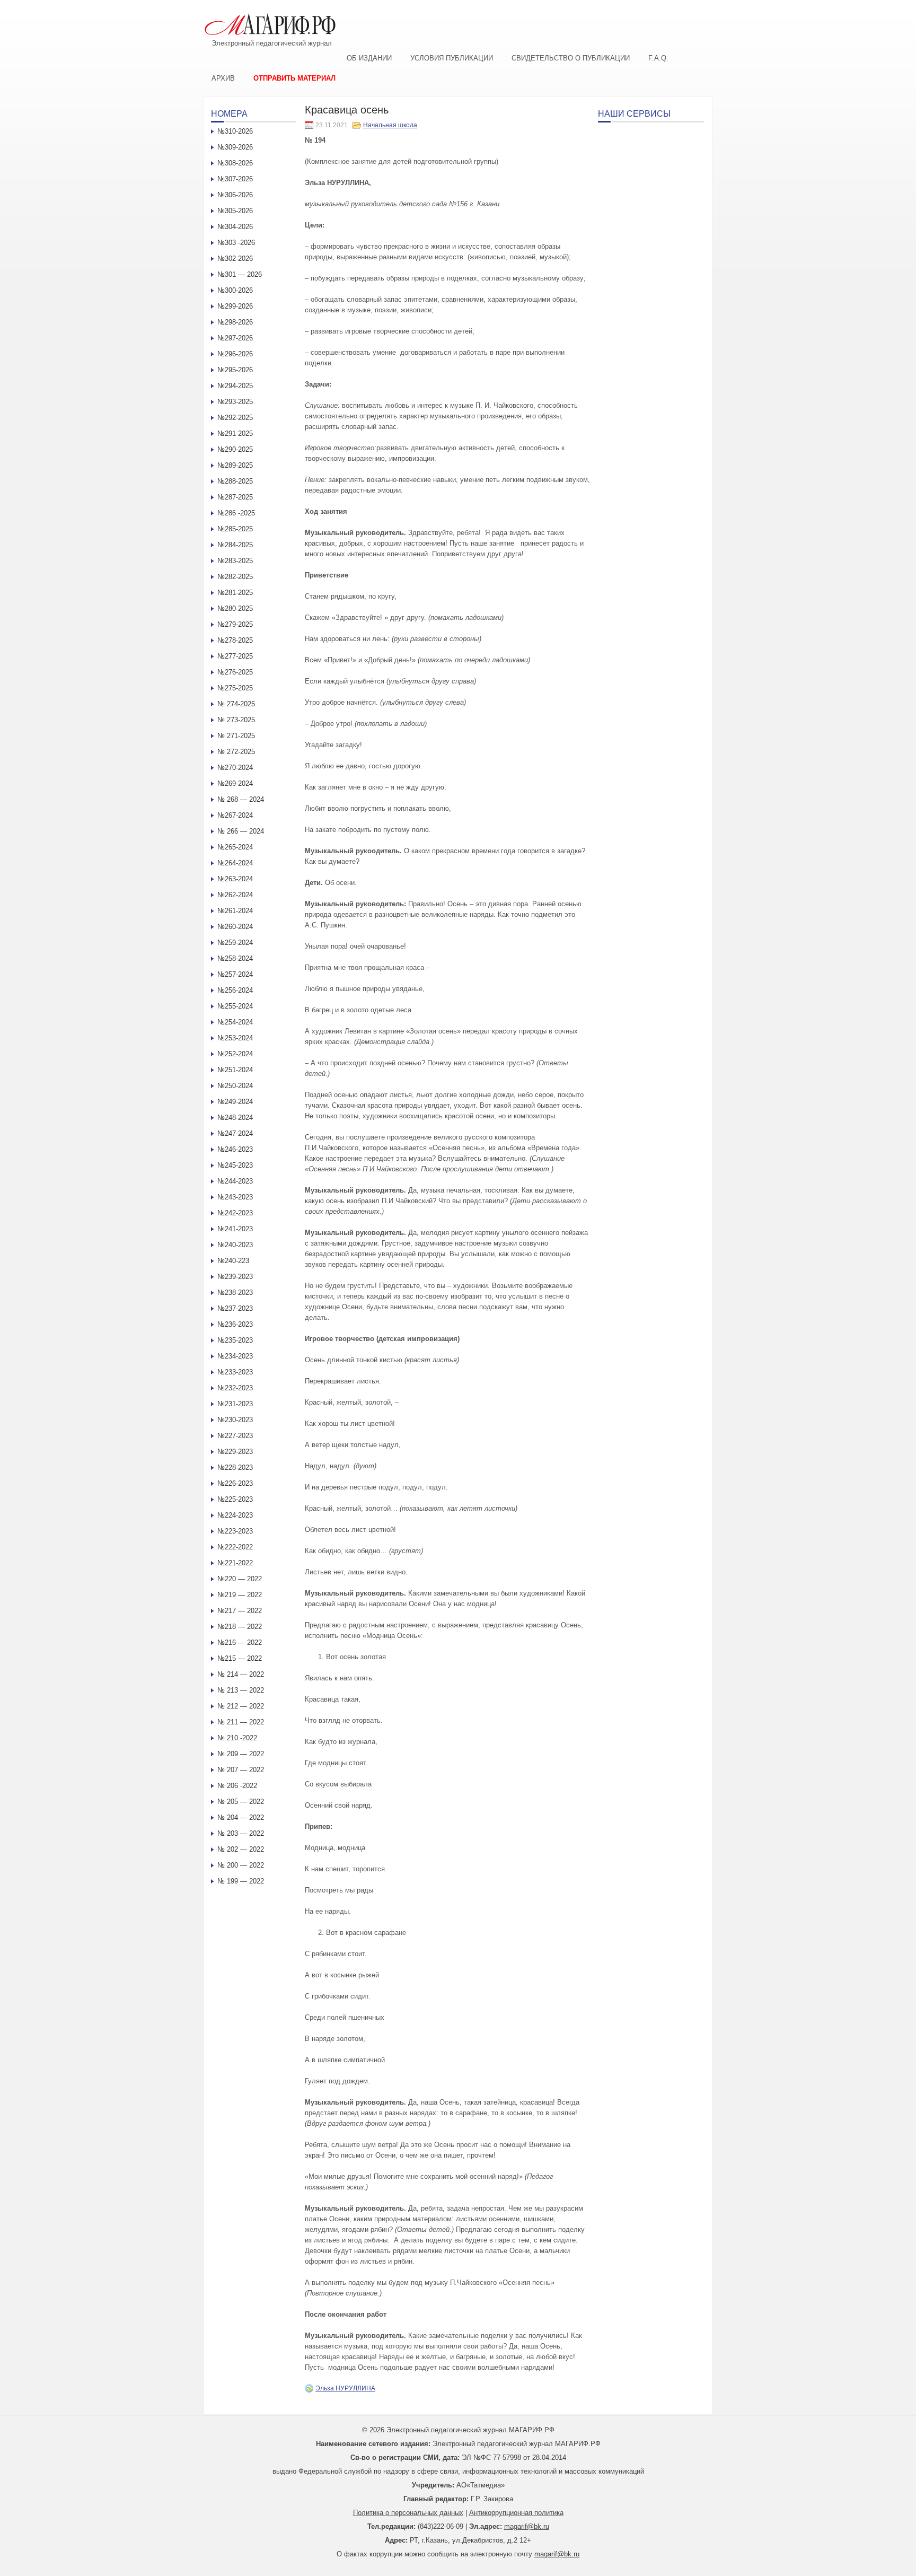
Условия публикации (452, 58)
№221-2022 (235, 1563)
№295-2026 (235, 370)
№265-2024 (235, 847)
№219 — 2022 (240, 1595)
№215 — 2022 (240, 1658)
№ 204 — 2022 (241, 1817)
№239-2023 (235, 1277)
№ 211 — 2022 (241, 1722)
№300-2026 (235, 290)
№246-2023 (235, 1149)
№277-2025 (235, 656)
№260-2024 (235, 927)
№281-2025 (235, 593)
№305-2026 (235, 211)
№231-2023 (235, 1404)
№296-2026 (235, 354)
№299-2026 (235, 306)
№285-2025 (235, 529)
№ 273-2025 (236, 720)
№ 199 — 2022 (241, 1881)
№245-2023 (235, 1165)
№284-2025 (235, 545)
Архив (223, 78)
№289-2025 (235, 465)
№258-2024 (235, 958)
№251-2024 (235, 1070)
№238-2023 (235, 1293)
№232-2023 (235, 1388)
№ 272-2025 (236, 752)
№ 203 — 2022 (241, 1833)
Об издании (369, 58)
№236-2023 (235, 1324)
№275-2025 (235, 688)
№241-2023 (235, 1229)
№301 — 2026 (240, 274)
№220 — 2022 (240, 1579)
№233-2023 (235, 1372)
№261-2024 (235, 911)
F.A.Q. (658, 58)
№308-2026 (235, 163)
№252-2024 (235, 1054)
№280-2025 (235, 608)
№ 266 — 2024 (241, 831)
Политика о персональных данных (408, 2513)
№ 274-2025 (236, 704)
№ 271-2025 (236, 736)
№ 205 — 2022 (241, 1802)
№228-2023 (235, 1467)
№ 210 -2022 (237, 1738)
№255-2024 (235, 1006)
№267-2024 (235, 815)
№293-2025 (235, 402)
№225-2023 (235, 1499)
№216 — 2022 (240, 1642)
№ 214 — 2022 (241, 1674)
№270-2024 (235, 768)
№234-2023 (235, 1356)
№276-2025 (235, 672)
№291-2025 (235, 433)
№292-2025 (235, 418)
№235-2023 (235, 1340)
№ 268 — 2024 (241, 799)
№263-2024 (235, 879)
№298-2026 (235, 322)
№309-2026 (235, 147)
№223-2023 (235, 1531)
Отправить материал (294, 78)
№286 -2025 (236, 513)
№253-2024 (235, 1038)
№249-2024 (235, 1102)
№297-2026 (235, 338)
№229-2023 (235, 1452)
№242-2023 (235, 1213)
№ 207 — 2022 (241, 1770)
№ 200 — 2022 (241, 1865)
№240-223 (233, 1261)
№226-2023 (235, 1483)
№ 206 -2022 (237, 1786)
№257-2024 (235, 974)
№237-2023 (235, 1308)
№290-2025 (235, 449)
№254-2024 (235, 1022)
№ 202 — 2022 (241, 1849)
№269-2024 (235, 783)
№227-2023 (235, 1436)
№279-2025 (235, 624)
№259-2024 (235, 943)
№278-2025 (235, 640)
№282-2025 (235, 577)
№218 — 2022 (240, 1627)
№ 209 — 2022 (241, 1754)
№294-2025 (235, 386)
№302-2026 (235, 259)
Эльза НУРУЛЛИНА (345, 2388)
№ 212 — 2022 (241, 1706)
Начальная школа (390, 125)
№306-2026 (235, 195)
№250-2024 (235, 1086)
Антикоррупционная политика (516, 2513)
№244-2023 (235, 1181)
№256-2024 (235, 990)
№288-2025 (235, 481)
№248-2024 (235, 1118)
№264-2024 (235, 863)
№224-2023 (235, 1515)
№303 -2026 (236, 243)
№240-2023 (235, 1245)
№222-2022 (235, 1547)
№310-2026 (235, 131)
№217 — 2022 (240, 1611)
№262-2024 (235, 895)
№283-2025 (235, 561)
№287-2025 (235, 497)
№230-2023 (235, 1420)
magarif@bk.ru (527, 2526)
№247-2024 (235, 1133)
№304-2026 (235, 227)
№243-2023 (235, 1197)
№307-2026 (235, 179)
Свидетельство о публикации (571, 58)
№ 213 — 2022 (241, 1690)
